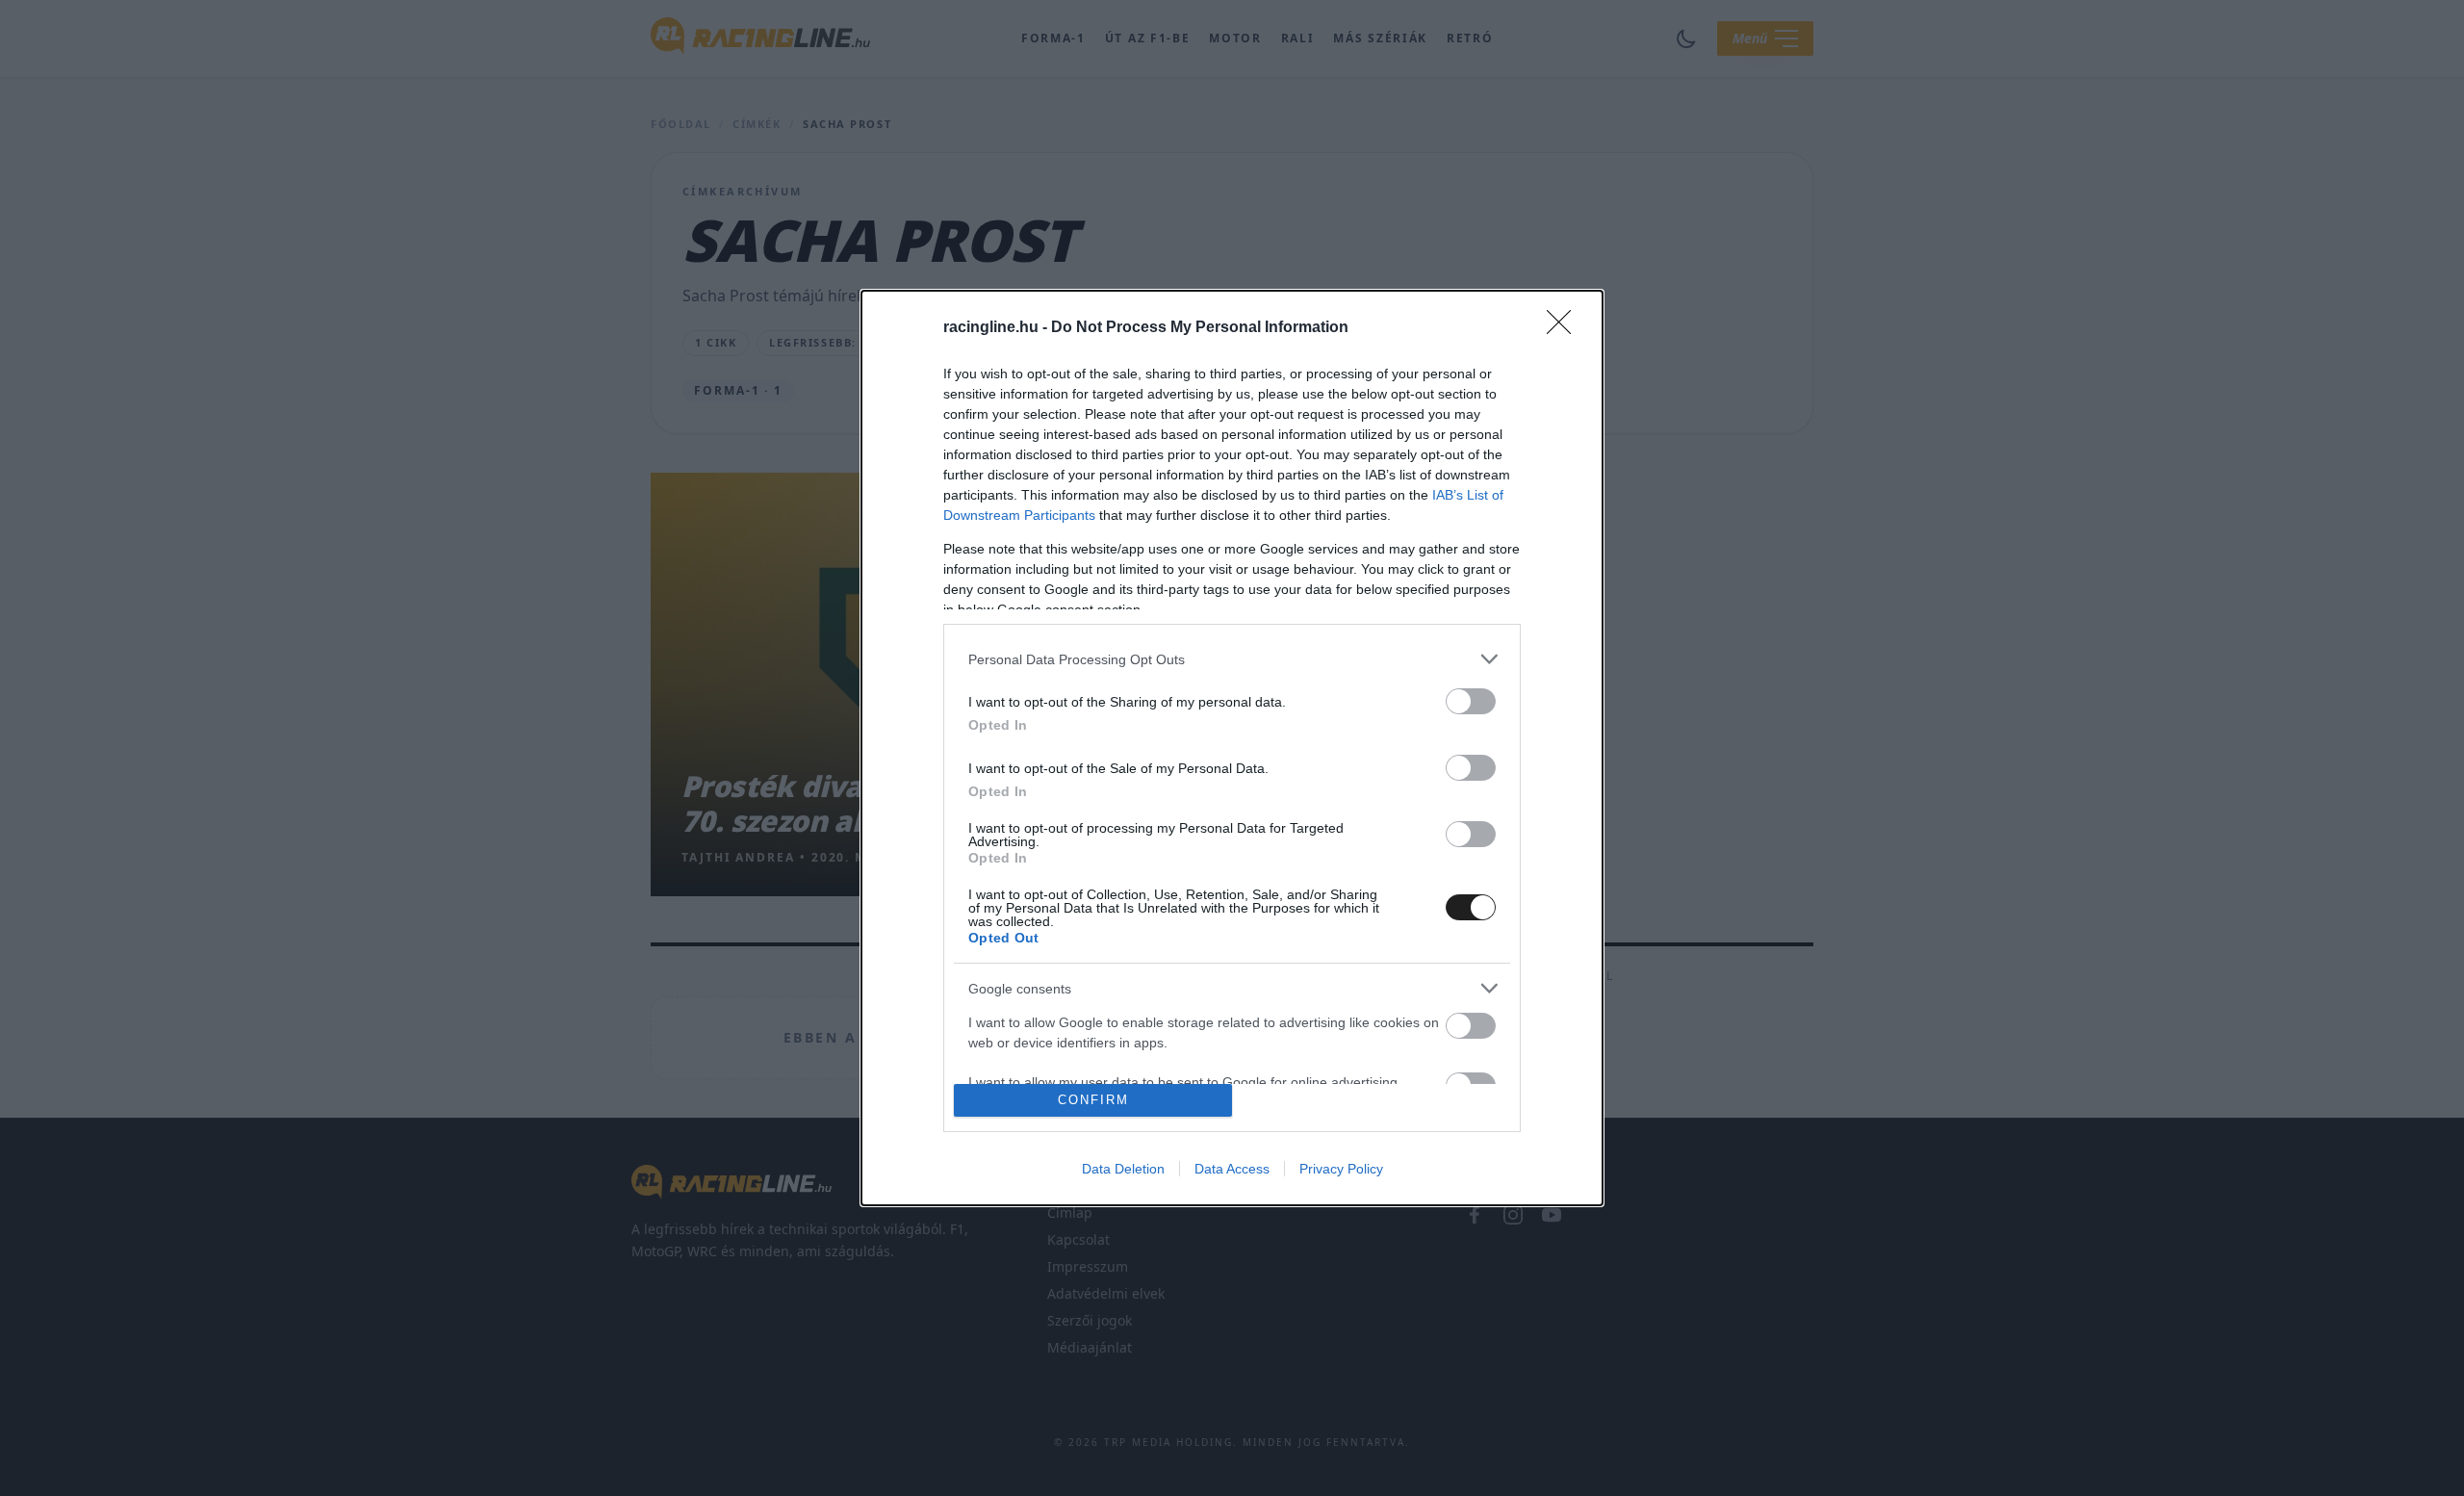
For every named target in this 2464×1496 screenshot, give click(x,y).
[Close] (1565, 328)
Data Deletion (1123, 1169)
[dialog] (1232, 748)
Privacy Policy (1341, 1169)
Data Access (1232, 1169)
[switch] (1471, 701)
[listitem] (1232, 659)
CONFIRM (1093, 1100)
